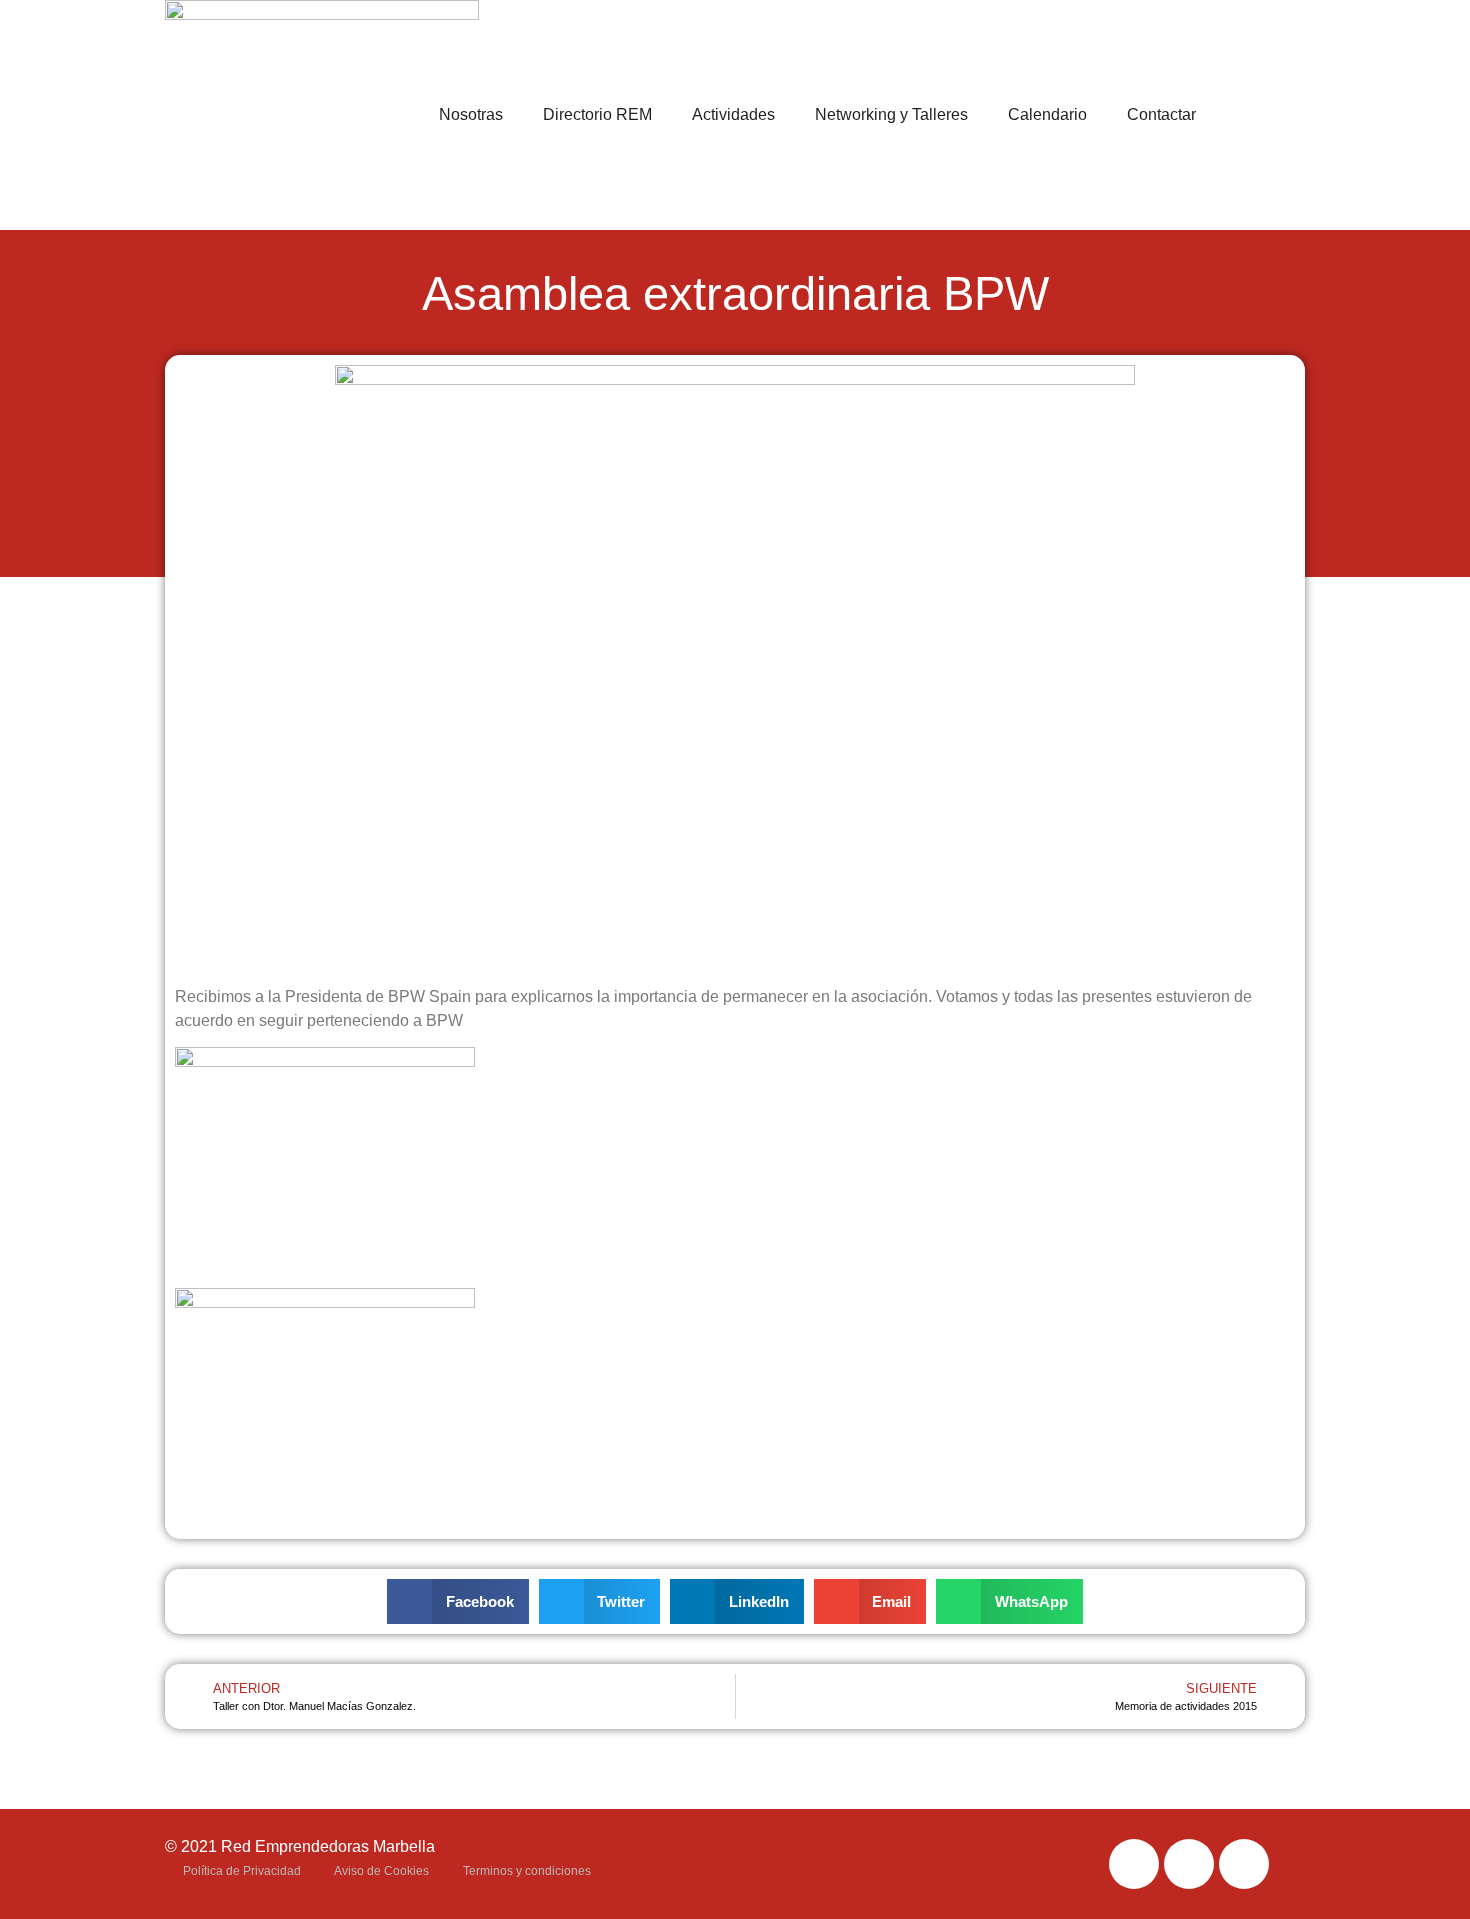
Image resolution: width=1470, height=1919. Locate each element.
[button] (458, 1601)
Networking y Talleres (891, 114)
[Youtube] (1244, 1864)
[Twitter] (1189, 1864)
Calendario (1047, 114)
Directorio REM (597, 114)
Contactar (1161, 114)
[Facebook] (1134, 1864)
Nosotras (471, 114)
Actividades (733, 114)
